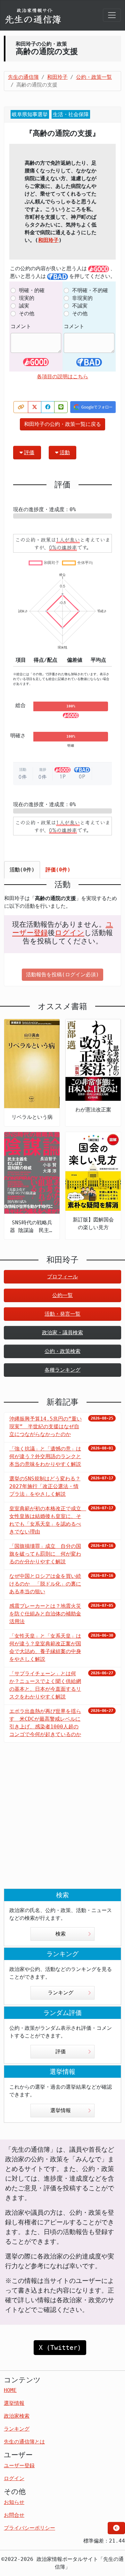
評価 (29, 452)
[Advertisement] (63, 1821)
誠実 (24, 306)
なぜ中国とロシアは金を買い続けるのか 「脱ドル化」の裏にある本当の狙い (45, 1584)
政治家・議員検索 (63, 1333)
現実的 (27, 298)
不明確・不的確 (90, 290)
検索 (61, 1934)
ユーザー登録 (19, 2466)
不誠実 (80, 306)
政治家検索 (17, 2416)
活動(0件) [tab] (22, 870)
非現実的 (82, 298)
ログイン (70, 933)
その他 (27, 313)
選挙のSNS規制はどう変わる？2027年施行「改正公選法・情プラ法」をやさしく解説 (45, 1486)
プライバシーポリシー (29, 2528)
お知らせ (14, 2502)
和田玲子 (48, 240)
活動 (65, 452)
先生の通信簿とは (24, 2442)
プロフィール (63, 1277)
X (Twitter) (60, 2348)
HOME (10, 2390)
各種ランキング (63, 1370)
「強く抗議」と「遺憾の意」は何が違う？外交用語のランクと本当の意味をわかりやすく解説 (45, 1456)
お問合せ (14, 2515)
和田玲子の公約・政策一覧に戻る (63, 424)
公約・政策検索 (63, 1351)
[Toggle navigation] (112, 15)
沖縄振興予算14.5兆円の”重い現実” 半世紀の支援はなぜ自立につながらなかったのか (46, 1426)
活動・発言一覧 (63, 1314)
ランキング (61, 1993)
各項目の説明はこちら (63, 377)
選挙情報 (61, 2110)
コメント (21, 326)
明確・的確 (32, 290)
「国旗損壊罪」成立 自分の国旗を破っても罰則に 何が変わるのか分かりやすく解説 (45, 1554)
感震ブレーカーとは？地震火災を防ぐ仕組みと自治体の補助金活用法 (45, 1614)
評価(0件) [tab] (58, 870)
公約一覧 (63, 1295)
